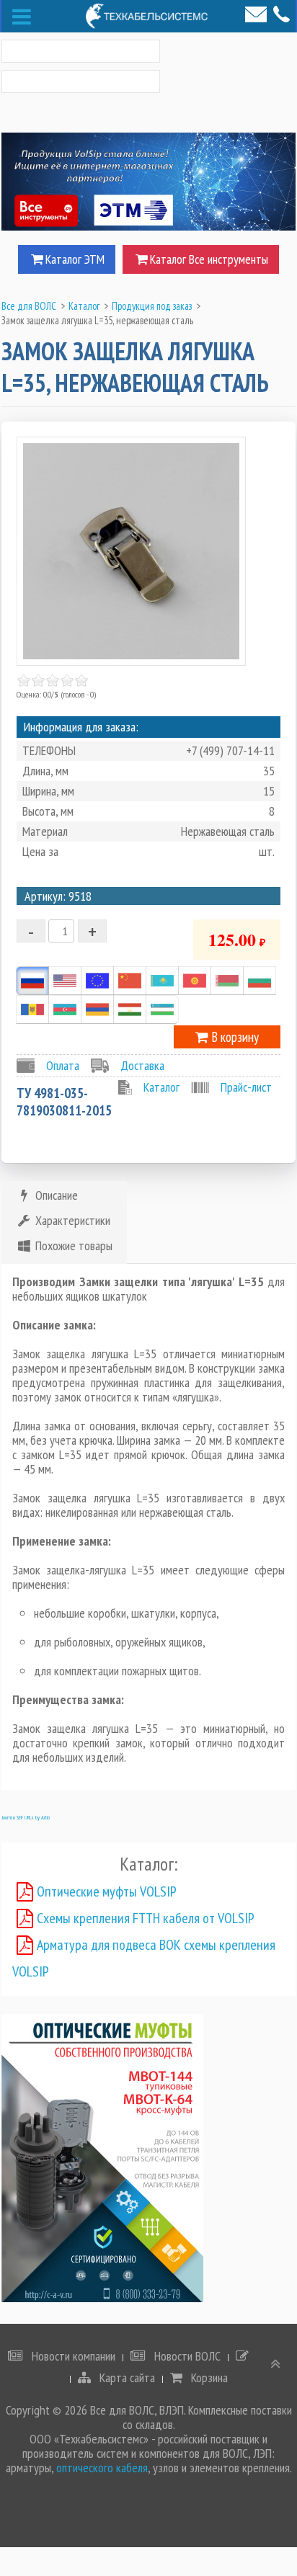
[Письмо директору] (256, 14)
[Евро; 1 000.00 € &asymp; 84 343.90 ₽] (97, 981)
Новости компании (72, 2356)
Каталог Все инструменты (209, 259)
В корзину (234, 1037)
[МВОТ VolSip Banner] (102, 2157)
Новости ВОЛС (186, 2356)
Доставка (142, 1065)
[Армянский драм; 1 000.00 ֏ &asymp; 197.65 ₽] (97, 1010)
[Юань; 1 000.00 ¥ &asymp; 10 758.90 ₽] (130, 981)
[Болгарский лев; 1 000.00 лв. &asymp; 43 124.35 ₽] (260, 981)
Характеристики (71, 1220)
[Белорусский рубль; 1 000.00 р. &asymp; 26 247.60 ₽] (227, 981)
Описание (55, 1195)
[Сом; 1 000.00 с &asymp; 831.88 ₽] (195, 981)
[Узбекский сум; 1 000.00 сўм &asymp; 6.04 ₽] (162, 1010)
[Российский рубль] (32, 981)
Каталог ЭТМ (75, 259)
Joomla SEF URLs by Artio (26, 1817)
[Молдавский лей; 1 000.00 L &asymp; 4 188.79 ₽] (32, 1010)
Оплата (63, 1065)
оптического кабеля (102, 2468)
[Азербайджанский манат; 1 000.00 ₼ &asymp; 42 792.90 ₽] (65, 1010)
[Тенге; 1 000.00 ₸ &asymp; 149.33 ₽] (162, 981)
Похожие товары (72, 1245)
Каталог (161, 1087)
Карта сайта (126, 2378)
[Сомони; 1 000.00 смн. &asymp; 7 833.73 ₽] (130, 1010)
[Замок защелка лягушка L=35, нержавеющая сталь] (131, 551)
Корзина (208, 2378)
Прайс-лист (246, 1087)
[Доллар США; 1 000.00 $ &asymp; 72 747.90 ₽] (65, 981)
